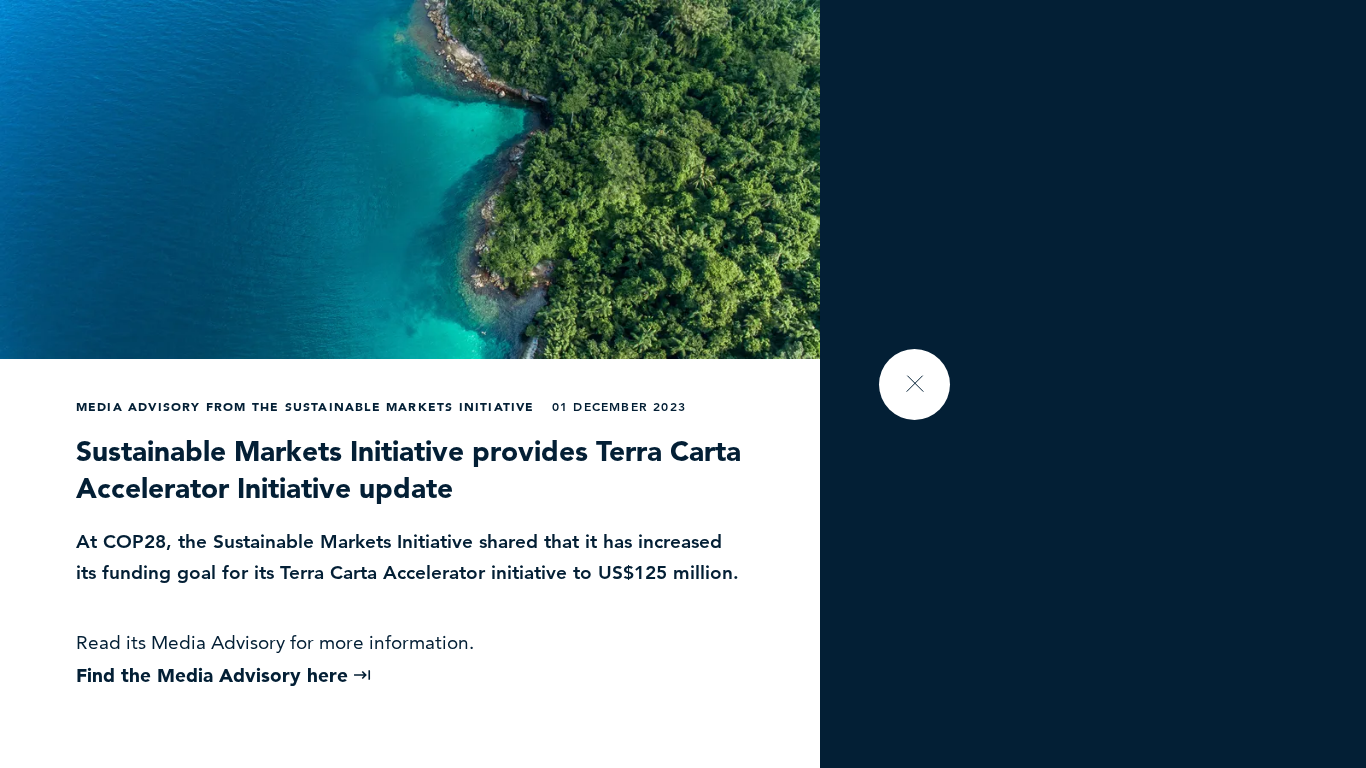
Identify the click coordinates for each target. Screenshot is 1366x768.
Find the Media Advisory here (215, 675)
